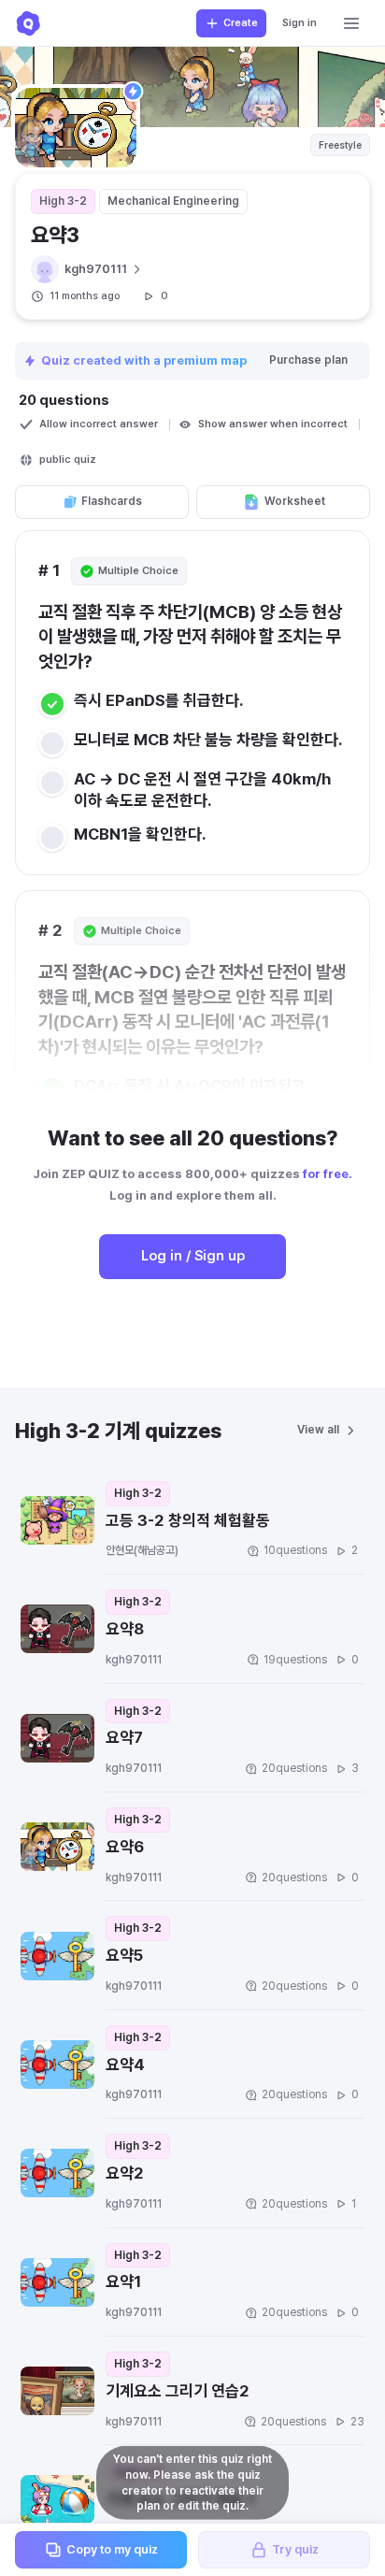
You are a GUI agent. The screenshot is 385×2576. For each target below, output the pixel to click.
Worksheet (295, 501)
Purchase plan (308, 360)
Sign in (299, 23)
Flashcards (112, 501)
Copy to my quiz (112, 2549)
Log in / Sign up (193, 1256)
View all (318, 1430)
